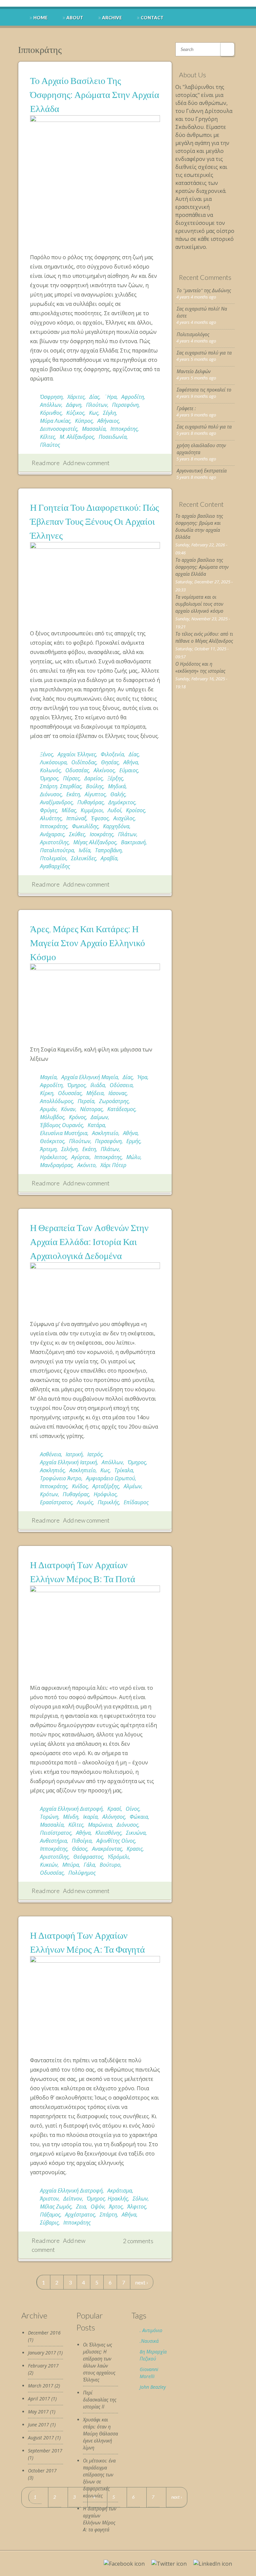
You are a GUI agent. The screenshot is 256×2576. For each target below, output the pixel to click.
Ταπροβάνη (108, 850)
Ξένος (46, 754)
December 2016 (44, 2333)
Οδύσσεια (121, 1085)
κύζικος (75, 413)
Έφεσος (100, 818)
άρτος (116, 2207)
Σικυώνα (136, 1833)
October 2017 (42, 2471)
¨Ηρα (110, 397)
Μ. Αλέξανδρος (77, 437)
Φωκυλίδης (85, 826)
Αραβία (109, 858)
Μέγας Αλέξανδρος (95, 842)
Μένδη (71, 1817)
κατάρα (96, 1125)
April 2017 (39, 2399)
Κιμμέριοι (92, 810)
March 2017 (41, 2386)
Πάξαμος (50, 2215)
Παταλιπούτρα (57, 850)
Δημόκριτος (122, 802)
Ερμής (133, 1141)
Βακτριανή (133, 842)
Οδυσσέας (77, 770)
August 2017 (41, 2438)
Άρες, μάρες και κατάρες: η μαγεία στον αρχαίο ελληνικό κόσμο (87, 943)
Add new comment (86, 463)
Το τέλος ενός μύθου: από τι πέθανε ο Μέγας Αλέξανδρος (204, 637)
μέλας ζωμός (56, 2207)
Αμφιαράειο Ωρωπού (110, 1478)
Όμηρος (49, 778)
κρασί (114, 1809)
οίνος (132, 1809)
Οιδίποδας (84, 762)
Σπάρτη (108, 2215)
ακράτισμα (120, 2191)
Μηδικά (117, 786)
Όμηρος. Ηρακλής (107, 2199)
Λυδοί (114, 810)
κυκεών (49, 1865)
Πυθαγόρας (90, 802)
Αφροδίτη (133, 397)
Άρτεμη (48, 1149)
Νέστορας (91, 1109)
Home (40, 18)
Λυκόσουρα (53, 762)
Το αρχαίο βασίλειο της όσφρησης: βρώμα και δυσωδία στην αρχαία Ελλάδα (199, 526)
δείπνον (73, 2199)
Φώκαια (139, 1817)
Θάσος (80, 1849)
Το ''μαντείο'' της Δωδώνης (204, 290)
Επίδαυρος (136, 1502)
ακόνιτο (86, 1165)
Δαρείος (93, 778)
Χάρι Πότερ (113, 1165)
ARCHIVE (112, 18)
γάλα (89, 1865)
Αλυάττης (51, 818)
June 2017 (38, 2425)
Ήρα (142, 1077)
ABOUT (75, 18)
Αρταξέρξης (106, 1486)
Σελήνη (69, 1149)
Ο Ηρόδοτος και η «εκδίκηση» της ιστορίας (200, 667)
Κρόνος (77, 1117)
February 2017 (43, 2366)
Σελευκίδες (83, 858)
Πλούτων (97, 405)
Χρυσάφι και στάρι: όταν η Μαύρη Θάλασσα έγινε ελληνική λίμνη (100, 2434)
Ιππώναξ (76, 818)
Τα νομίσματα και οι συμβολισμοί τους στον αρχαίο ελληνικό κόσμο (199, 604)
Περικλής (108, 1502)
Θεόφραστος (88, 1857)
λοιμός (85, 1502)
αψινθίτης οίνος (116, 1841)
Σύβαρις (49, 2223)
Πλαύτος (50, 445)
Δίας (94, 397)
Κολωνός (50, 770)
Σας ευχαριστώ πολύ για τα (204, 353)
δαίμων (99, 1117)
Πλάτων (127, 834)
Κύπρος (84, 421)
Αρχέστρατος (80, 2215)
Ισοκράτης (101, 834)
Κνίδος (80, 1486)
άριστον (49, 2199)
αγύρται (80, 1157)
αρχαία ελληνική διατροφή (71, 1809)
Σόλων (140, 2199)
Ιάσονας (117, 1093)
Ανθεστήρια (53, 1841)
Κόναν (68, 1109)
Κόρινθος (51, 413)
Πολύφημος (82, 1873)
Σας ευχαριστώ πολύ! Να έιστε (202, 312)
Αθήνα (131, 762)
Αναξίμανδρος (56, 802)
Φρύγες (48, 810)
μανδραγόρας (56, 1165)
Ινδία (84, 850)
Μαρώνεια (100, 1825)
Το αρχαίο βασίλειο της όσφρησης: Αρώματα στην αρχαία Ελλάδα (95, 94)
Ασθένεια (50, 1454)
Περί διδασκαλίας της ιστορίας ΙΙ (100, 2400)
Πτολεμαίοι (53, 858)
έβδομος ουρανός (61, 1125)
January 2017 (42, 2353)
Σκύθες (77, 834)
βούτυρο (110, 1865)
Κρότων (49, 1494)
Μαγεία (48, 1077)
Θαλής (118, 794)
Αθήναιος (108, 421)
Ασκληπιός (52, 1470)
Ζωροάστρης (114, 1101)
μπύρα (71, 1865)
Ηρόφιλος (105, 1494)
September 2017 (45, 2451)
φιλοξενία (112, 754)
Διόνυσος (51, 794)
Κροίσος (135, 810)
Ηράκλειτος (53, 1157)
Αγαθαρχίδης (55, 866)
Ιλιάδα (98, 1085)
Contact (152, 18)
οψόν (97, 2207)
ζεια (81, 2207)
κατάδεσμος (121, 1109)
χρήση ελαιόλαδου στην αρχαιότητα (201, 449)
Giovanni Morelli (149, 2373)
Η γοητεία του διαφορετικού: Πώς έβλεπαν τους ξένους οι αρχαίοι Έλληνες (94, 521)
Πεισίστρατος (56, 1833)
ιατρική (74, 1454)
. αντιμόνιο (151, 2330)
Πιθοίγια (82, 1841)
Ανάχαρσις (52, 834)
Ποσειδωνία (113, 437)
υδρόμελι (118, 1857)
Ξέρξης (115, 778)
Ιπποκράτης (124, 429)
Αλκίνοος (104, 770)
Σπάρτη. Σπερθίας (61, 786)
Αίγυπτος (95, 794)
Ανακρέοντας (107, 1849)
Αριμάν (48, 1109)
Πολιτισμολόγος (193, 334)
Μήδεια (95, 1093)
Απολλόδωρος (56, 1101)
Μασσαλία (94, 429)
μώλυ (133, 1157)
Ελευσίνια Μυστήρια (64, 1133)
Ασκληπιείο (105, 1133)
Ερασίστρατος (56, 1502)
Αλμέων (132, 1486)
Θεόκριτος (52, 1141)
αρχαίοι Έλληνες (77, 754)
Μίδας (69, 810)
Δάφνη (74, 405)
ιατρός (95, 1454)
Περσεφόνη (125, 405)
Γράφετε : (186, 408)
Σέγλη (109, 413)
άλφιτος (137, 2207)
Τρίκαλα (124, 1470)
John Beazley (153, 2387)
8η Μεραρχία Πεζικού (153, 2355)
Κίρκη (47, 1093)
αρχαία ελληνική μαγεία (90, 1077)
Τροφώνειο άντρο (61, 1478)
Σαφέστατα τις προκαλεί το (204, 390)
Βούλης (95, 786)
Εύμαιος (129, 770)
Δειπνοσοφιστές (59, 429)
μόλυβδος (52, 1117)
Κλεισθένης (108, 1833)
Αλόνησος (114, 1817)
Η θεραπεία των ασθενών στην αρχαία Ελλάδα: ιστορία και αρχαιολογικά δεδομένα (89, 1241)
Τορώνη (49, 1817)
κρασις (135, 1849)
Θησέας (110, 762)
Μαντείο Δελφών (194, 371)
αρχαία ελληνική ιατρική (68, 1462)
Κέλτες (47, 437)
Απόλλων (51, 405)
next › (142, 2282)
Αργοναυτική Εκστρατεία (202, 471)
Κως (94, 413)
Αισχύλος (124, 818)
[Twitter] (169, 2564)
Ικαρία (90, 1817)
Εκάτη (73, 794)
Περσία (86, 1101)
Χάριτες (76, 397)
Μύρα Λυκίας (55, 421)
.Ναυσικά (149, 2341)
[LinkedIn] (213, 2564)
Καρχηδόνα (116, 826)
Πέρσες (71, 778)
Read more (46, 463)
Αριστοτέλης (54, 842)
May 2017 (38, 2412)
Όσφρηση (51, 397)
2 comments (138, 2241)
